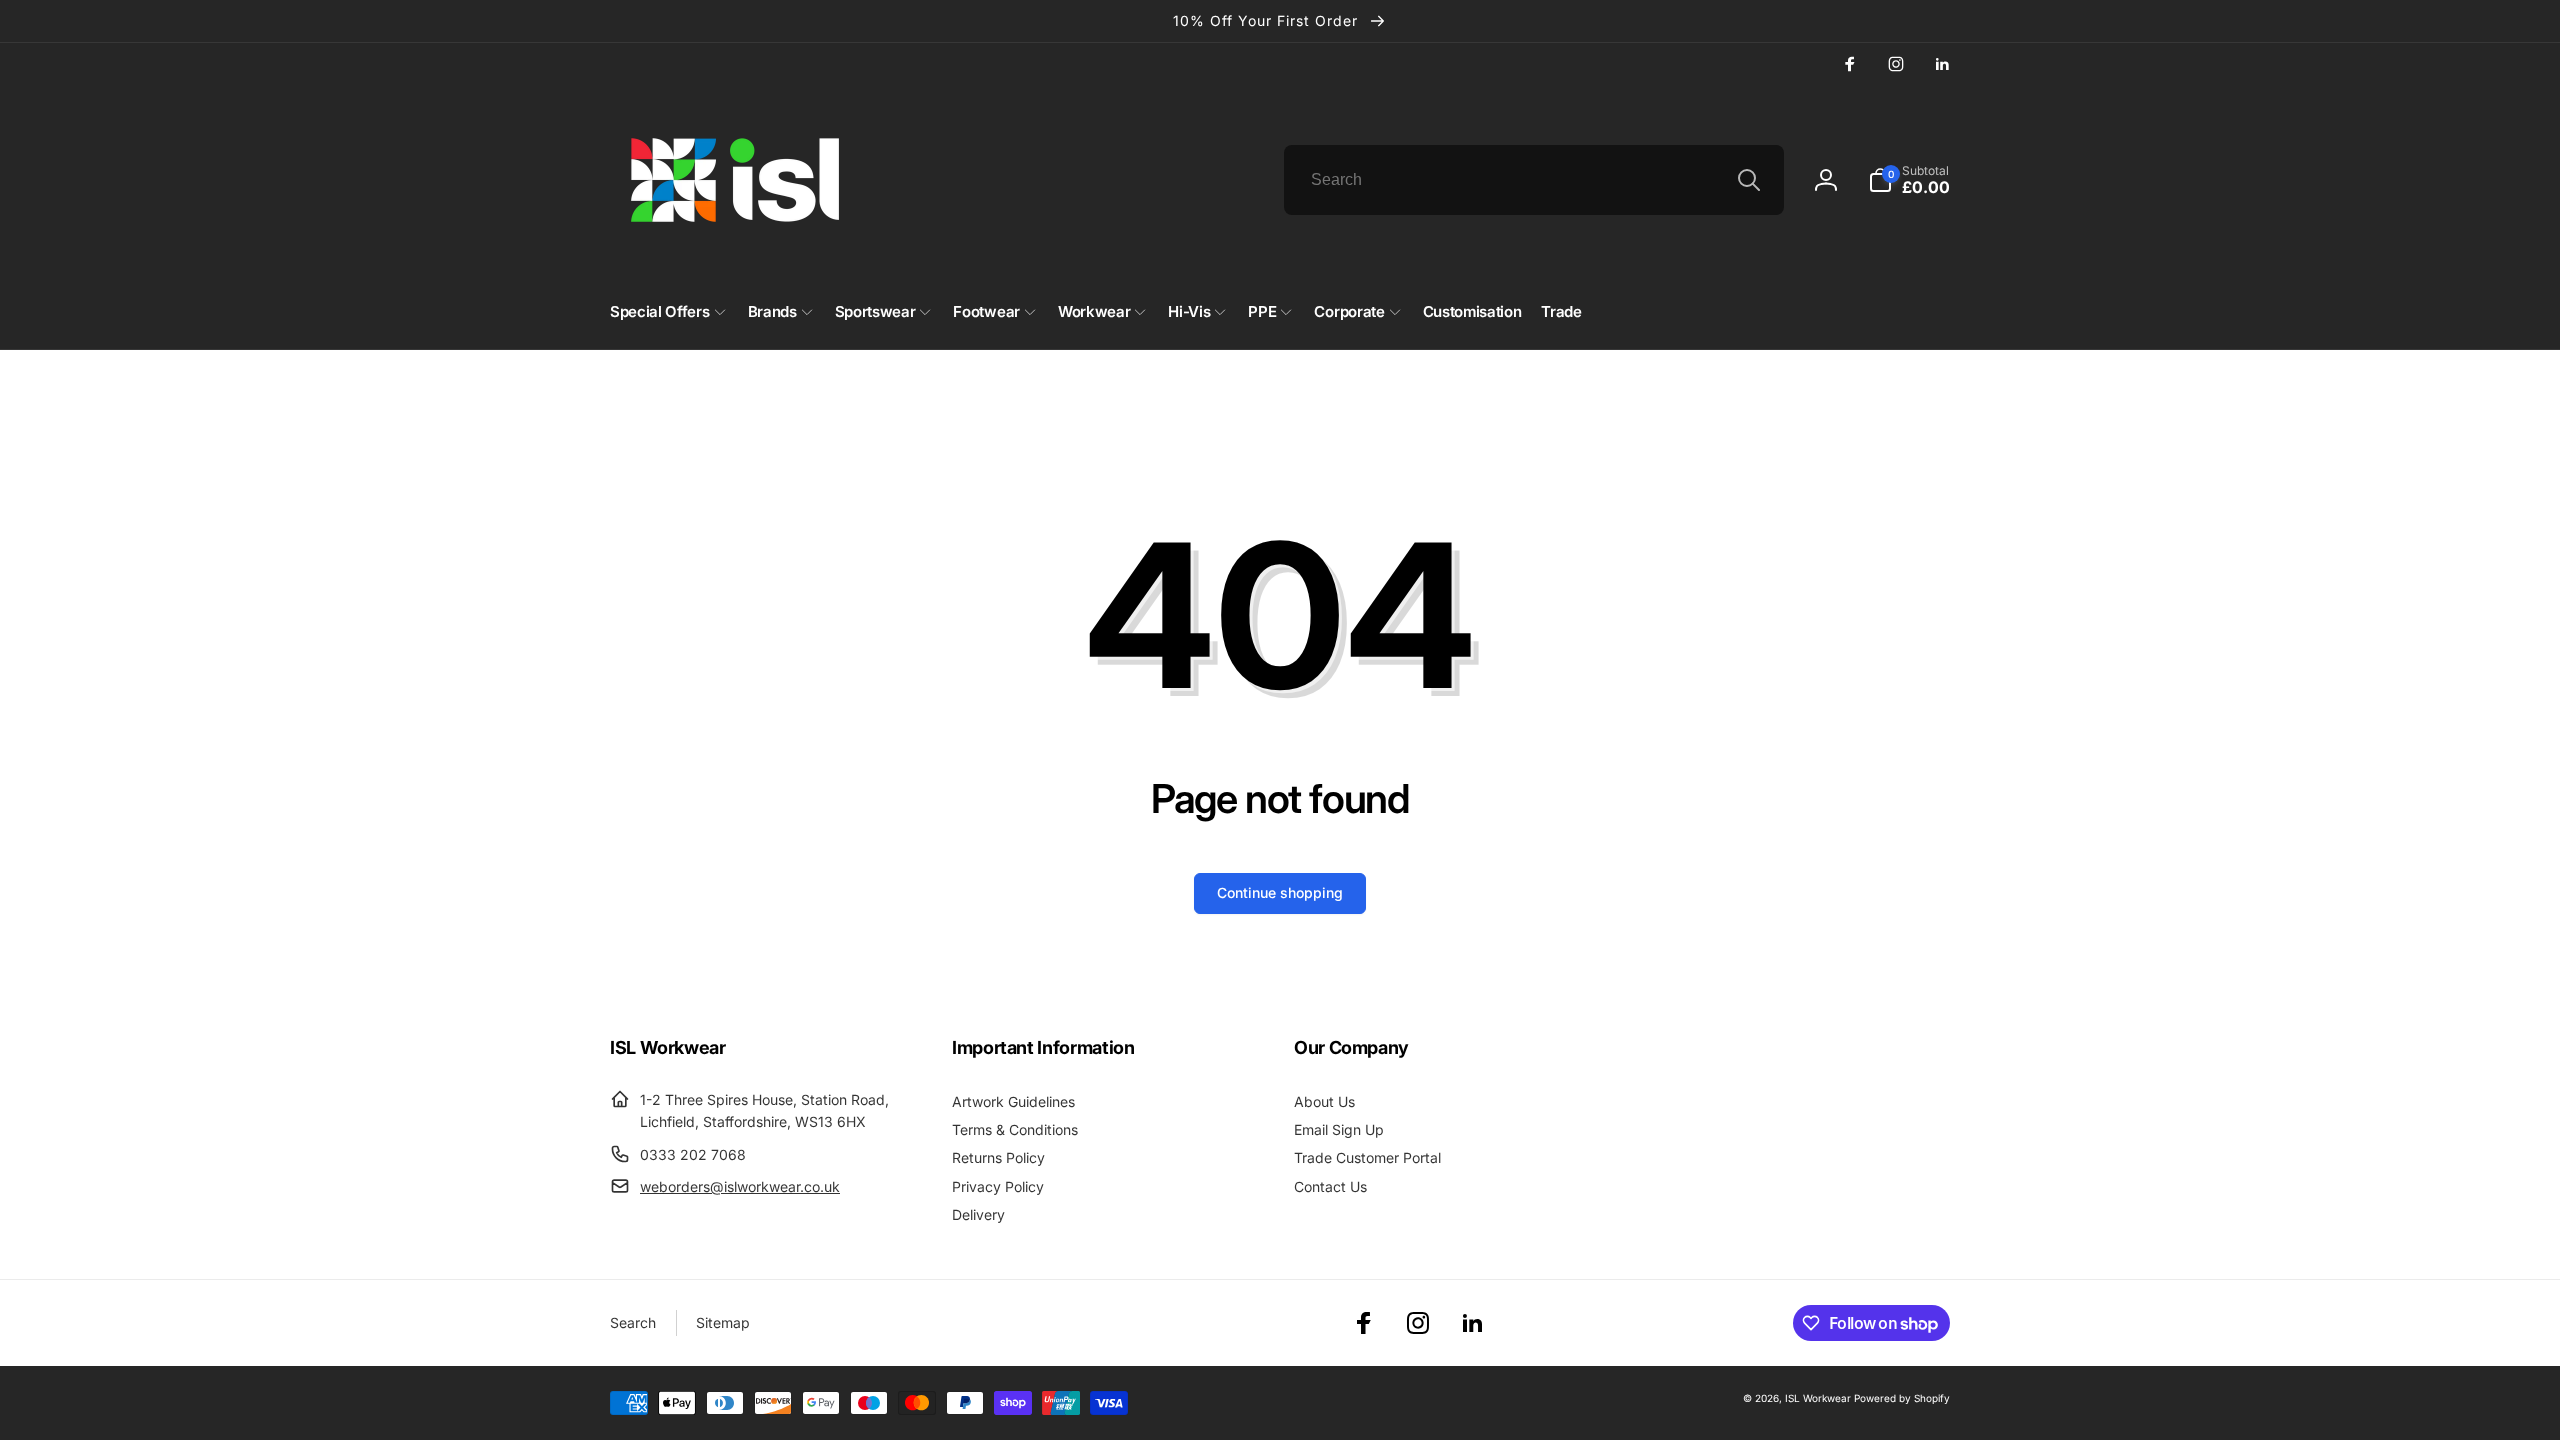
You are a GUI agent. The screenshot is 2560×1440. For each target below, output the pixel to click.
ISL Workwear (1818, 1398)
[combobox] (1534, 180)
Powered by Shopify (1902, 1398)
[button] (1909, 180)
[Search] (1749, 180)
